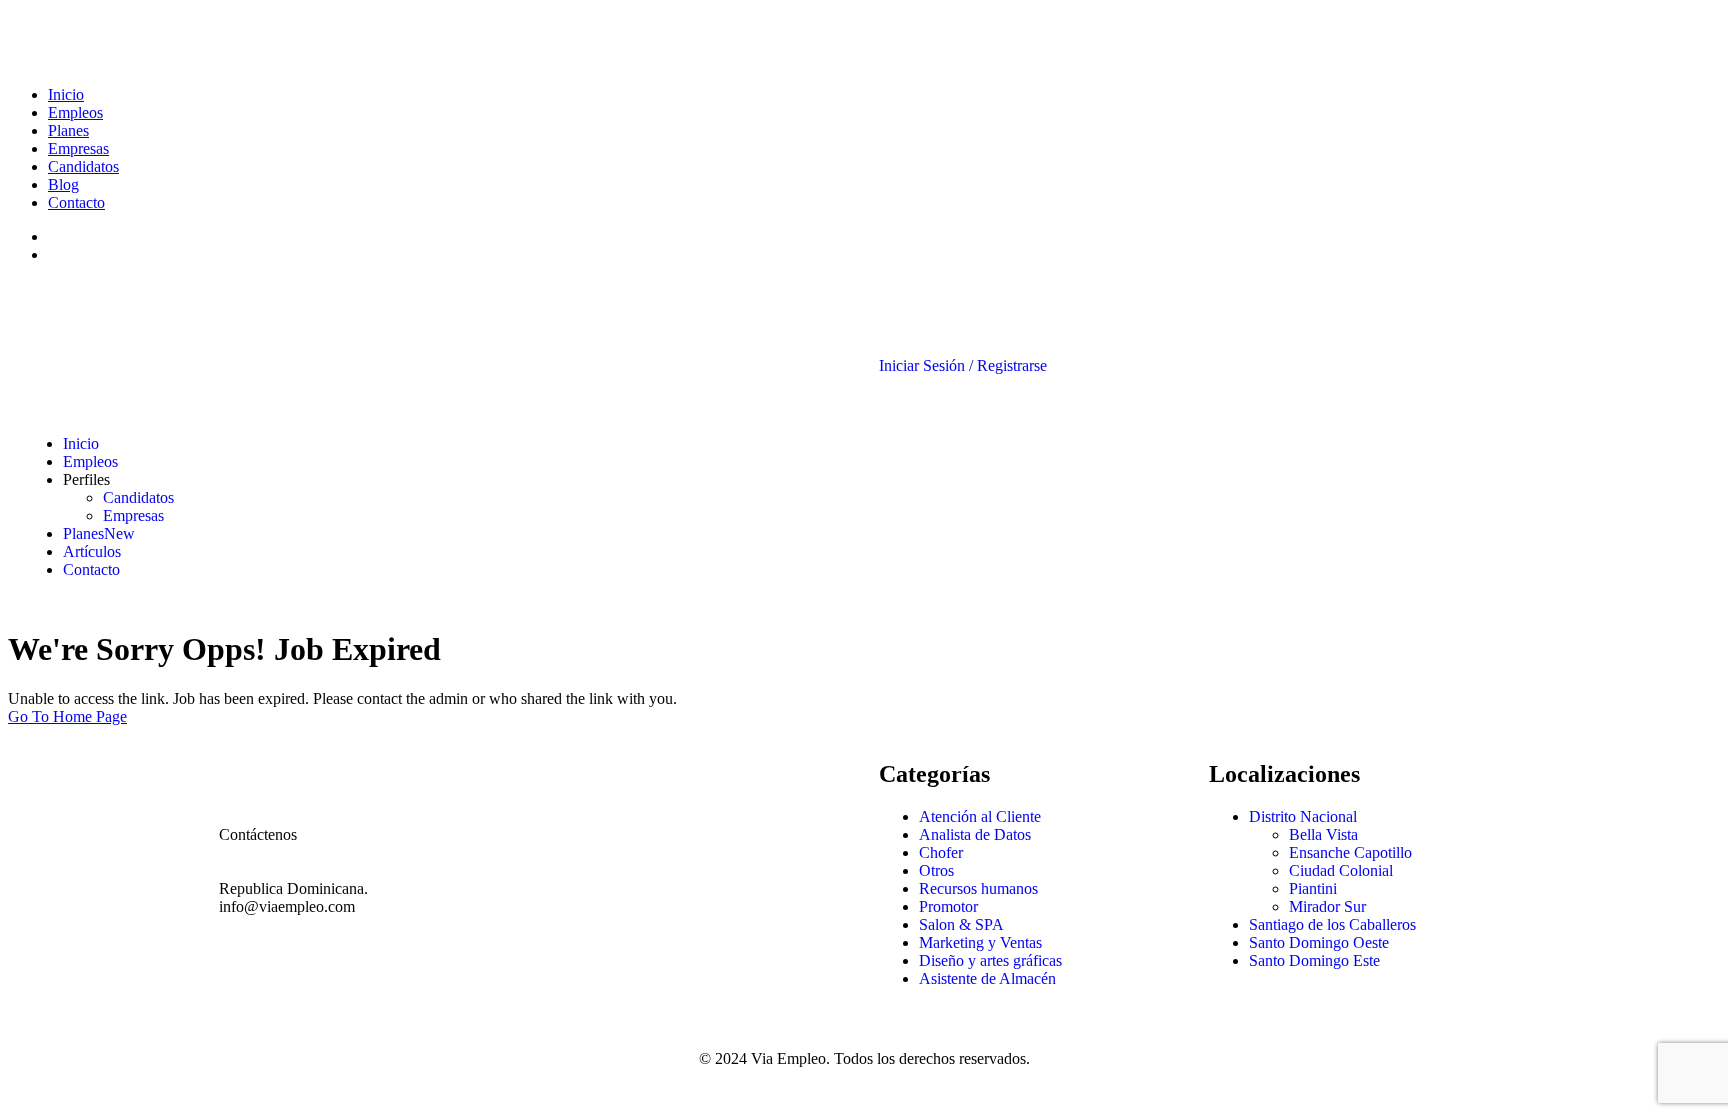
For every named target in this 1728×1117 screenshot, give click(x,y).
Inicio (66, 94)
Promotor (948, 906)
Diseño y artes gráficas (990, 960)
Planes (68, 130)
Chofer (941, 852)
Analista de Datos (975, 834)
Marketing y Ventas (980, 942)
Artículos (92, 551)
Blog (63, 184)
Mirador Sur (1327, 906)
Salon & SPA (961, 924)
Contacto (76, 202)
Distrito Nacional (1303, 816)
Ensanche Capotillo (1350, 852)
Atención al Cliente (980, 816)
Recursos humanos (978, 888)
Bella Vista (1323, 834)
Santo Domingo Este (1314, 960)
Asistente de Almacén (987, 978)
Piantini (1313, 888)
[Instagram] (682, 766)
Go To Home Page (67, 716)
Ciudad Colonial (1341, 870)
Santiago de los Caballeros (1332, 924)
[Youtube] (628, 766)
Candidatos (83, 166)
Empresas (78, 148)
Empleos (75, 112)
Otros (936, 870)
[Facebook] (574, 766)
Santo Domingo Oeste (1319, 942)
